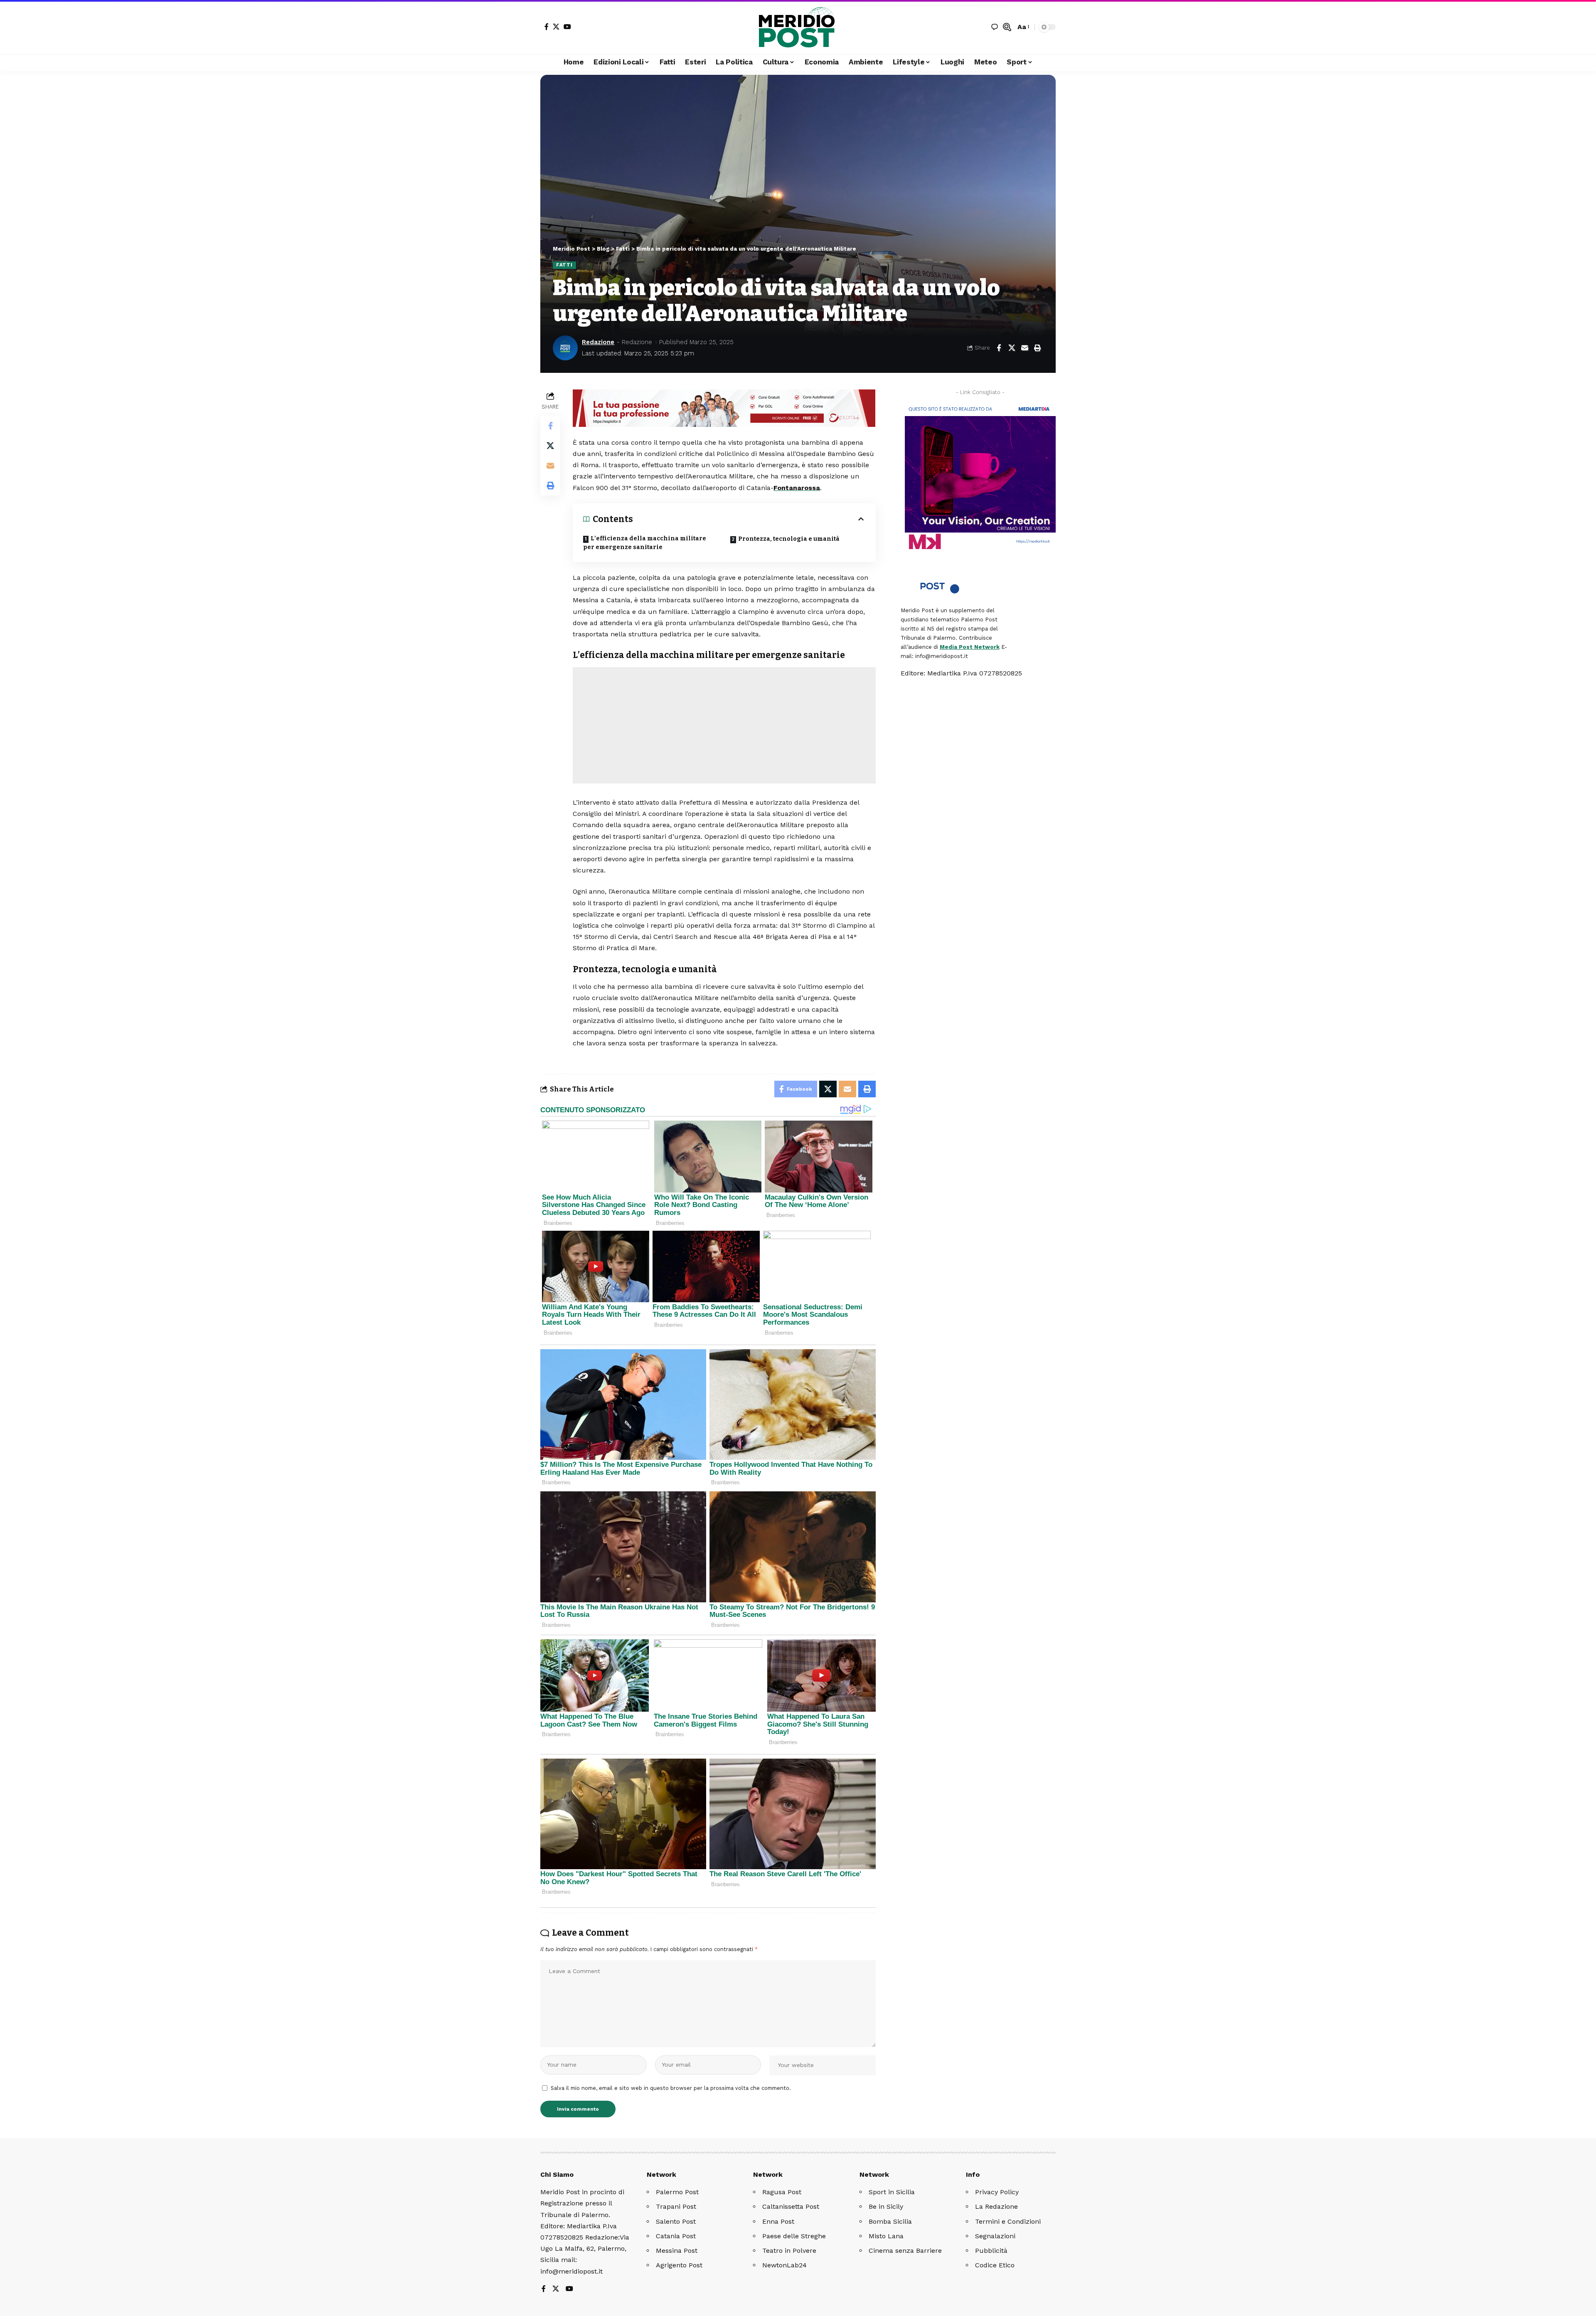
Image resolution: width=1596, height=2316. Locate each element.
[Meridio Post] (798, 27)
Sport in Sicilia (892, 2192)
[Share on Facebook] (999, 348)
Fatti (564, 265)
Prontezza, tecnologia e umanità (789, 539)
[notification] (995, 27)
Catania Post (676, 2236)
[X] (556, 27)
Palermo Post (677, 2192)
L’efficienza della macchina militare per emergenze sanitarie (645, 543)
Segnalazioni (995, 2236)
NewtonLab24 (784, 2265)
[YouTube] (567, 27)
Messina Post (677, 2251)
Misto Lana (886, 2236)
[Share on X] (1012, 348)
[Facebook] (547, 27)
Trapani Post (676, 2206)
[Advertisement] (724, 725)
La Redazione (996, 2206)
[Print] (1037, 348)
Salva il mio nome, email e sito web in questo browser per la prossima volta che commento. (671, 2088)
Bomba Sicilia (890, 2221)
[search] (1007, 27)
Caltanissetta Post (791, 2206)
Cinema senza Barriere (905, 2251)
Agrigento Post (679, 2265)
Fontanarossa (797, 488)
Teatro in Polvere (789, 2251)
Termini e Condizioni (1008, 2221)
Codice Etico (995, 2265)
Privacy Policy (997, 2192)
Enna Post (778, 2221)
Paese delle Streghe (794, 2236)
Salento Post (676, 2221)
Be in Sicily (886, 2206)
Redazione (598, 342)
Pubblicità (991, 2251)
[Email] (1025, 348)
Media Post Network (970, 647)
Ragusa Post (782, 2192)
